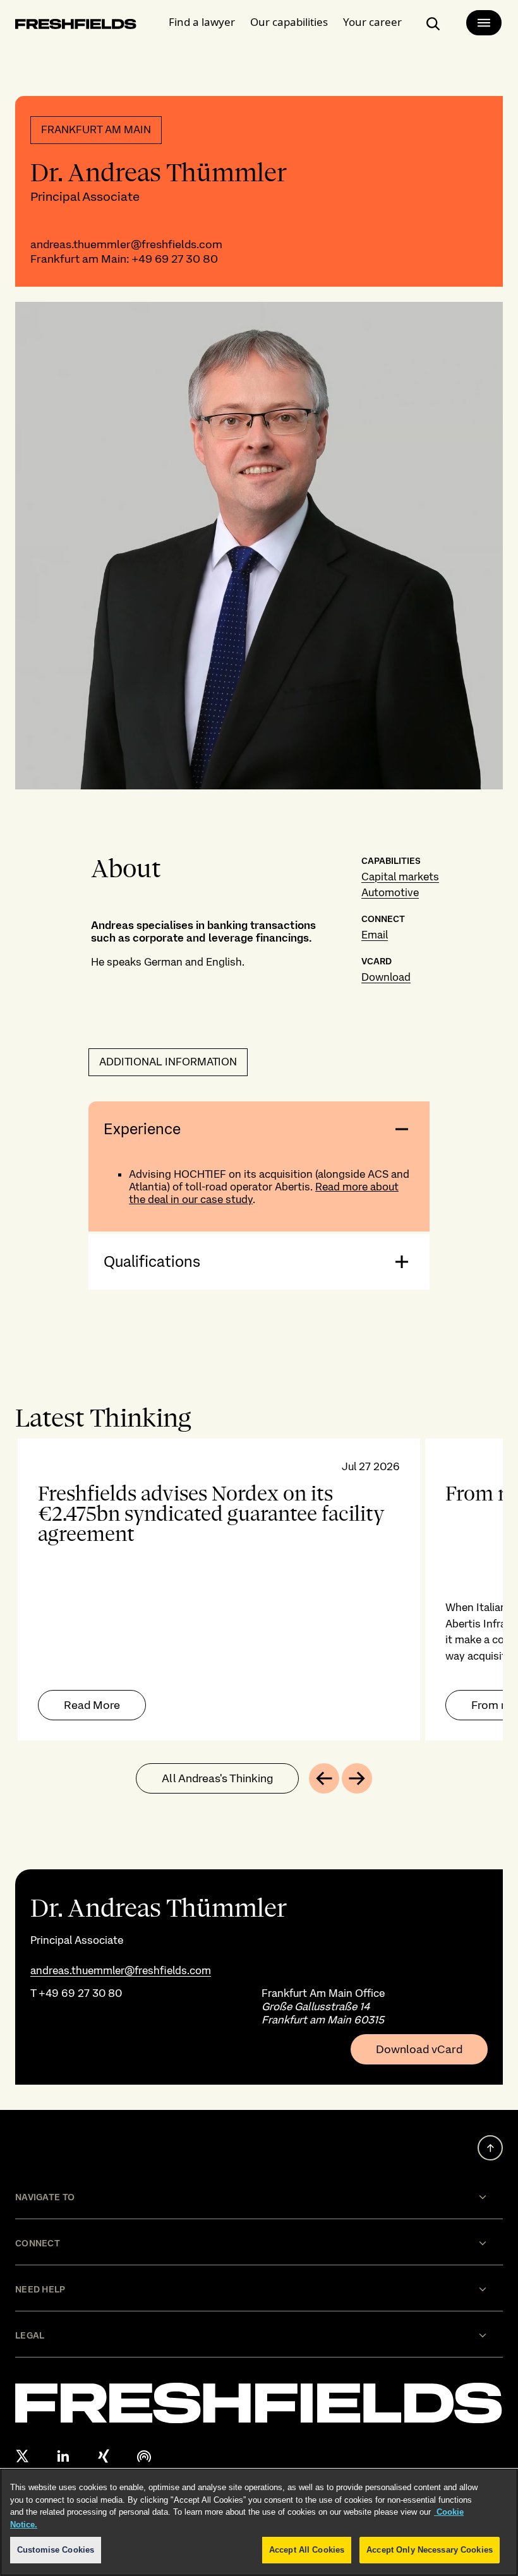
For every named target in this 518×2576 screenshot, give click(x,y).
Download (386, 977)
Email (375, 935)
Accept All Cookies (307, 2550)
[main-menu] (484, 23)
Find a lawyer (202, 22)
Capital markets (400, 877)
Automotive (390, 892)
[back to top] (490, 2148)
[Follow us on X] (23, 2456)
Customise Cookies (56, 2550)
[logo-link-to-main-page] (76, 26)
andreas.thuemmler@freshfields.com (126, 244)
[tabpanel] (259, 1590)
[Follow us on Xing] (104, 2456)
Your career (372, 22)
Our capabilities (289, 22)
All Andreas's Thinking (217, 1778)
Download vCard (419, 2049)
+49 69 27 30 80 (175, 259)
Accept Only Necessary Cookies (430, 2550)
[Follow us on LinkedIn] (63, 2456)
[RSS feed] (144, 2456)
